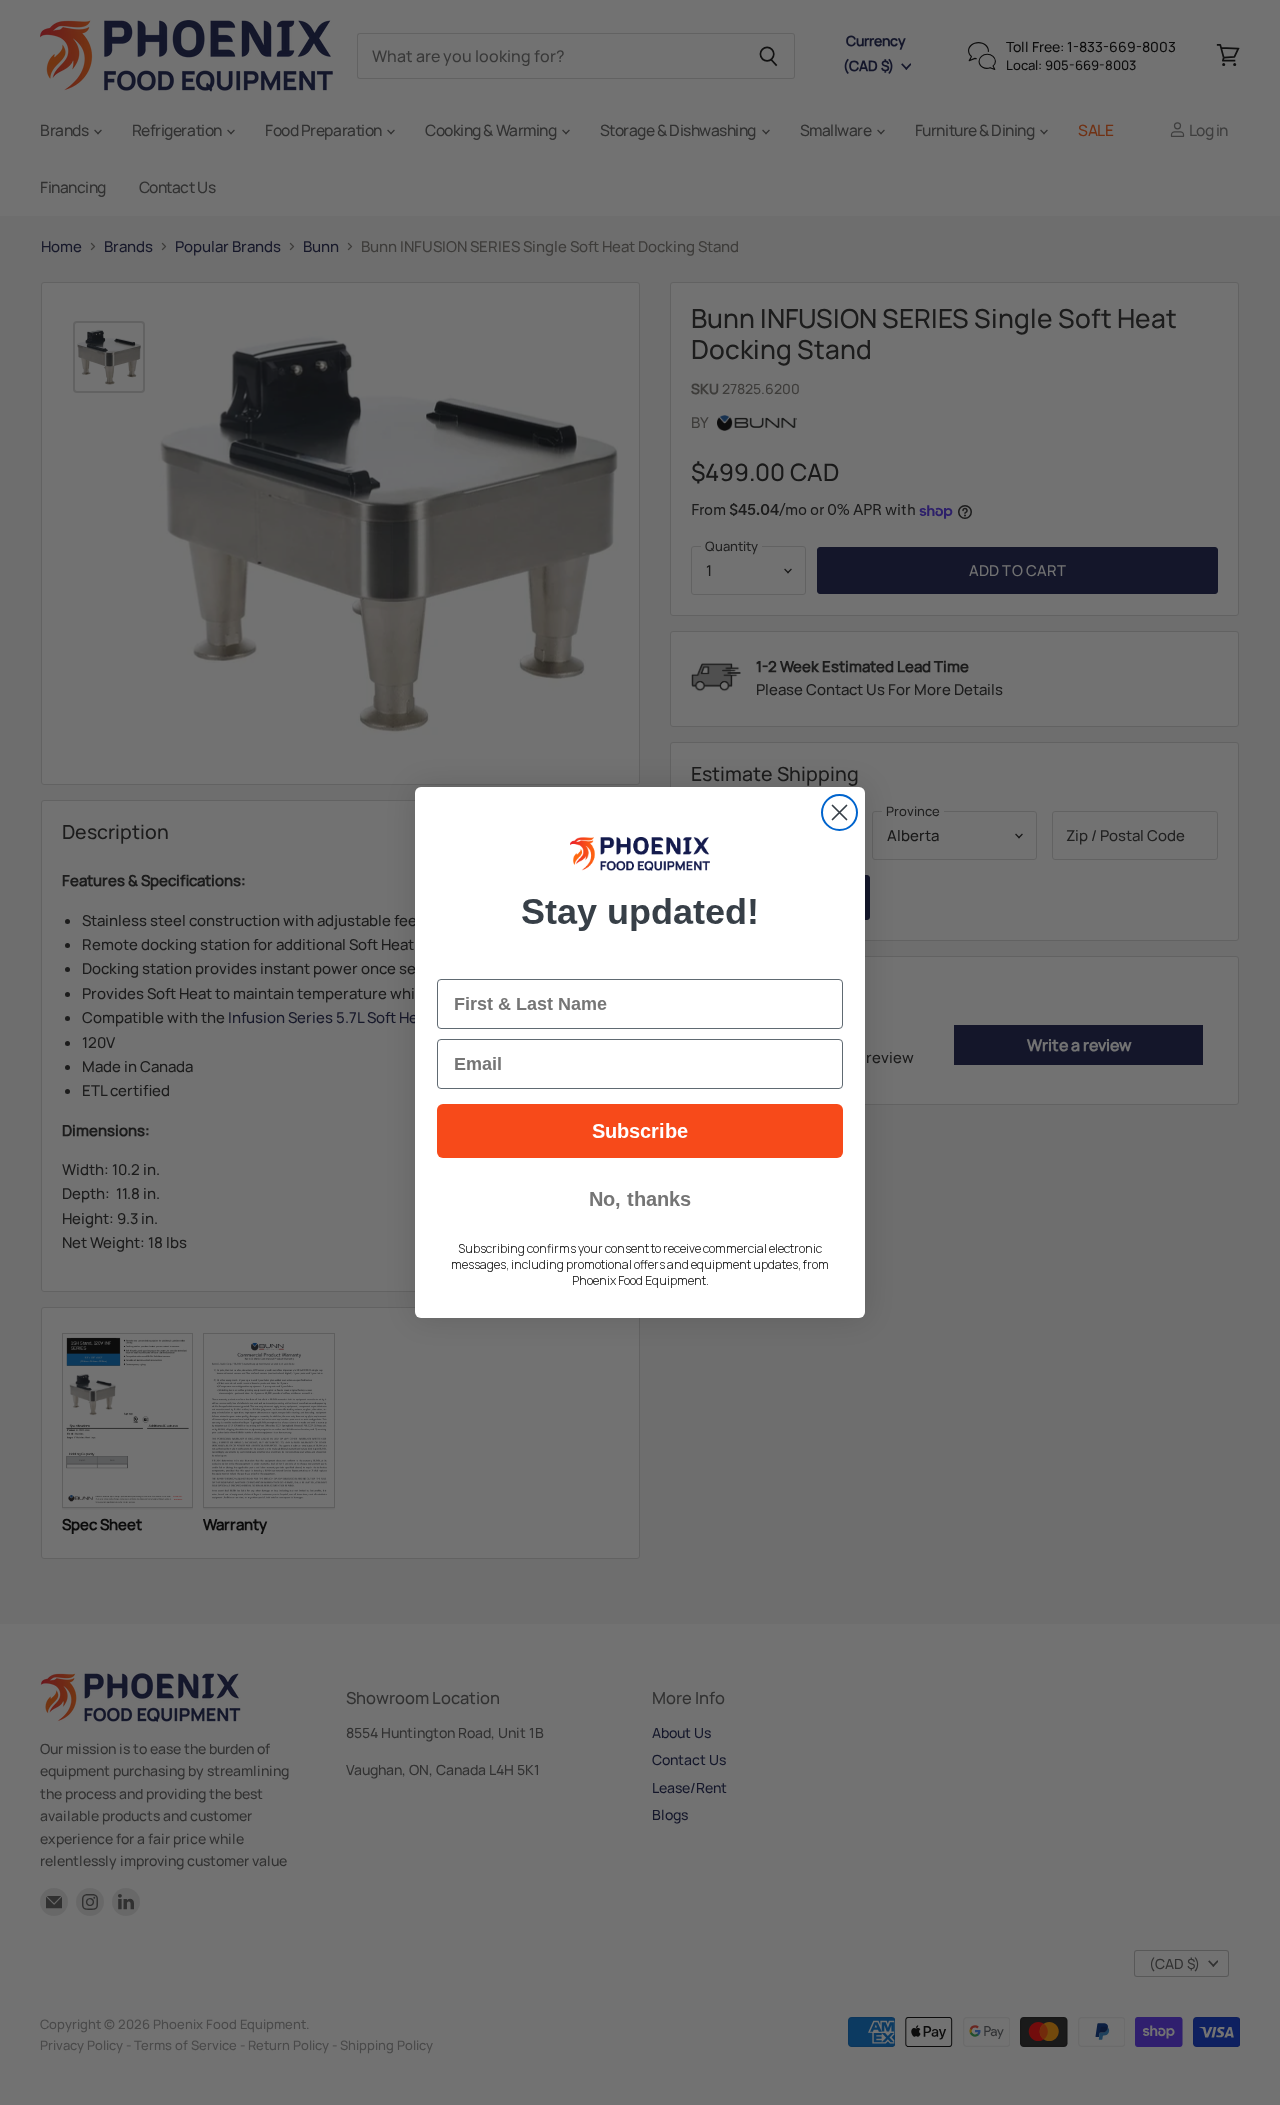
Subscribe (640, 1131)
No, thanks (640, 1199)
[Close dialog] (839, 812)
